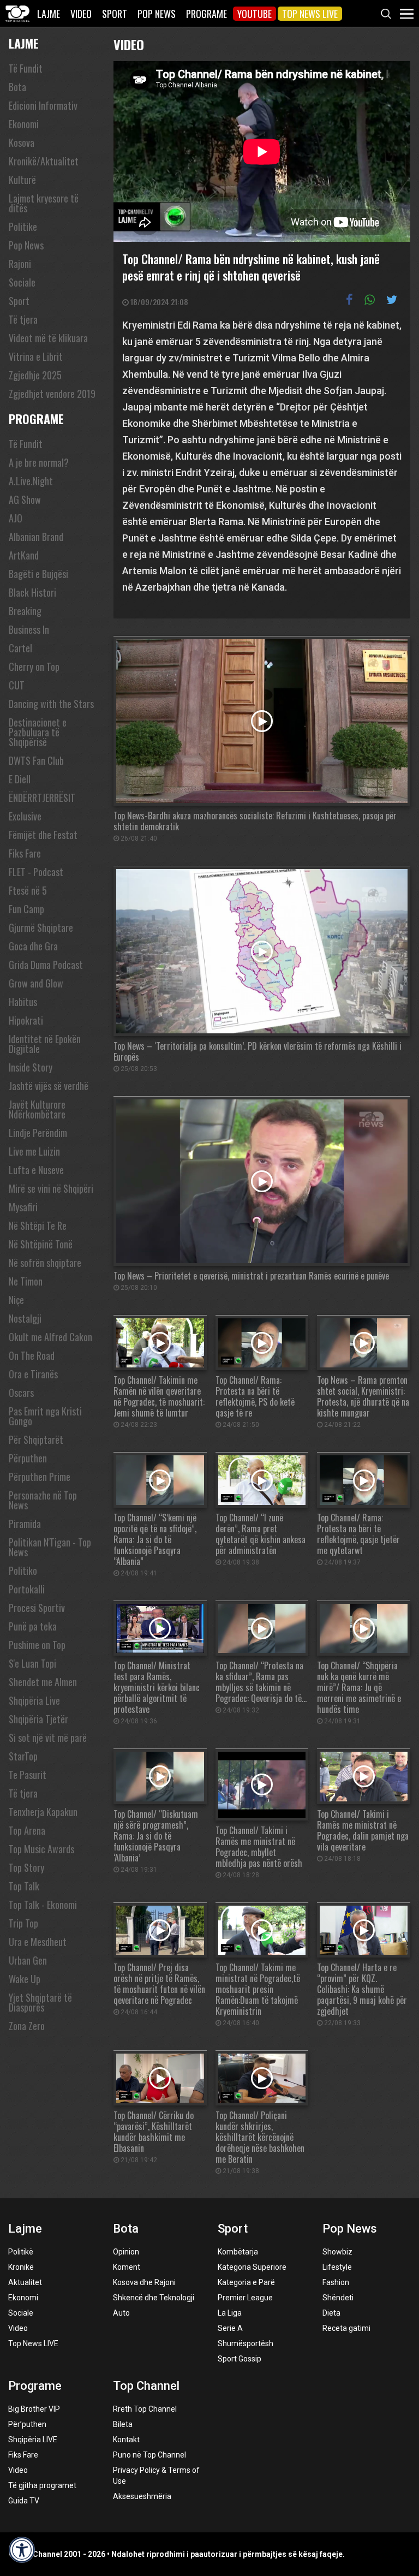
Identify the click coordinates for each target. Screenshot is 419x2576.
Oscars (21, 1393)
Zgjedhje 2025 (35, 375)
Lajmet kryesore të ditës (44, 203)
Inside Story (31, 1067)
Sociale (22, 282)
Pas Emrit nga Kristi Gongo (45, 1416)
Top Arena (27, 1830)
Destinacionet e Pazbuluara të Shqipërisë (38, 732)
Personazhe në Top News (43, 1500)
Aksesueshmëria (142, 2496)
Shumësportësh (246, 2343)
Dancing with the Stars (51, 704)
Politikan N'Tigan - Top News (50, 1547)
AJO (16, 518)
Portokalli (27, 1589)
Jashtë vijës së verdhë (49, 1086)
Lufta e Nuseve (36, 1170)
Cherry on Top (34, 667)
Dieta (331, 2313)
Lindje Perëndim (38, 1133)
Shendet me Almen (43, 1682)
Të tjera (23, 319)
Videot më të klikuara (48, 338)
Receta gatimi (346, 2328)
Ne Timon (26, 1281)
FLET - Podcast (36, 872)
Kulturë (22, 180)
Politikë (21, 2252)
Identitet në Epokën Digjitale (45, 1044)
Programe (206, 14)
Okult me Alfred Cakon (50, 1337)
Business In (29, 629)
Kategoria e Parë (246, 2282)
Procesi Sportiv (37, 1608)
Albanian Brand (36, 537)
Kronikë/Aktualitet (44, 161)
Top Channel (146, 2386)
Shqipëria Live (34, 1700)
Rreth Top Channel (145, 2409)
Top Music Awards (41, 1849)
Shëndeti (338, 2298)
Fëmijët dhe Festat (43, 835)
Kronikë (21, 2267)
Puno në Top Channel (149, 2455)
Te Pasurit (28, 1775)
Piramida (25, 1524)
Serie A (230, 2328)
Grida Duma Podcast (46, 965)
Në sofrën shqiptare (45, 1263)
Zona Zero (27, 2026)
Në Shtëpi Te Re (38, 1225)
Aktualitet (25, 2282)
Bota (17, 87)
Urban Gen (28, 1960)
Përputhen (28, 1458)
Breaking (25, 611)
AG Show (25, 499)
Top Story (26, 1867)
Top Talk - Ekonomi (43, 1905)
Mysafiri (23, 1207)
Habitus (23, 1002)
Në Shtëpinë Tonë (41, 1244)
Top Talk (24, 1886)
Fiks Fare (25, 853)
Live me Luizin (34, 1151)
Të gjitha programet (42, 2485)
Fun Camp (26, 909)
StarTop (23, 1756)
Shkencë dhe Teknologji (154, 2298)
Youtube (255, 14)
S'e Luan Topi (32, 1663)
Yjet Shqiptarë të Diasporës (40, 2002)
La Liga (230, 2313)
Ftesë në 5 (28, 890)
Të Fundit (26, 68)
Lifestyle (337, 2267)
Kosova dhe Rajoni (144, 2282)
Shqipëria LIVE (33, 2440)
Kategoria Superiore (252, 2267)
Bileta (123, 2424)
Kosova (22, 142)
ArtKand (24, 555)
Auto (121, 2313)
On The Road (32, 1355)
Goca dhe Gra (33, 946)
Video (81, 14)
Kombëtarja (238, 2252)
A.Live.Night (31, 481)
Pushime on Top (37, 1645)
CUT (17, 685)
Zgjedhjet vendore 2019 (52, 394)
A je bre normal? (39, 462)
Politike (23, 227)
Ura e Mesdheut (38, 1942)
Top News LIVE (310, 14)
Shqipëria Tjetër (38, 1719)
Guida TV (24, 2501)
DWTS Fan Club (36, 760)
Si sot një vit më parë (48, 1738)
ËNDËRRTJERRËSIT (42, 798)
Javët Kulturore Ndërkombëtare (37, 1109)
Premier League (245, 2298)
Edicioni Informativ (43, 105)
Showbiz (337, 2252)
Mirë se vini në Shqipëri (51, 1188)
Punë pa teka (33, 1626)
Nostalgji (25, 1318)
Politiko (23, 1570)
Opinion (126, 2252)
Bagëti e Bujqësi (38, 574)
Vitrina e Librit (36, 356)
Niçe (16, 1300)
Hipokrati (26, 1020)
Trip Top (23, 1923)
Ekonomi (24, 124)
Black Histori (32, 592)
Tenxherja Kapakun (43, 1812)
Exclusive (25, 816)
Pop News (157, 14)
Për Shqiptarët (36, 1439)
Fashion (336, 2282)
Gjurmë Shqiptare (41, 927)
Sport (115, 14)
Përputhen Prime (40, 1477)
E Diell (20, 779)
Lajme (49, 14)
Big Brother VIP (34, 2409)
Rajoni (20, 264)
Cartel (20, 648)
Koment (127, 2267)
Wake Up (25, 1979)
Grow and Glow (36, 983)
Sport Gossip (240, 2359)
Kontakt (126, 2440)
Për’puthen (27, 2424)
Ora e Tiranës (33, 1374)
